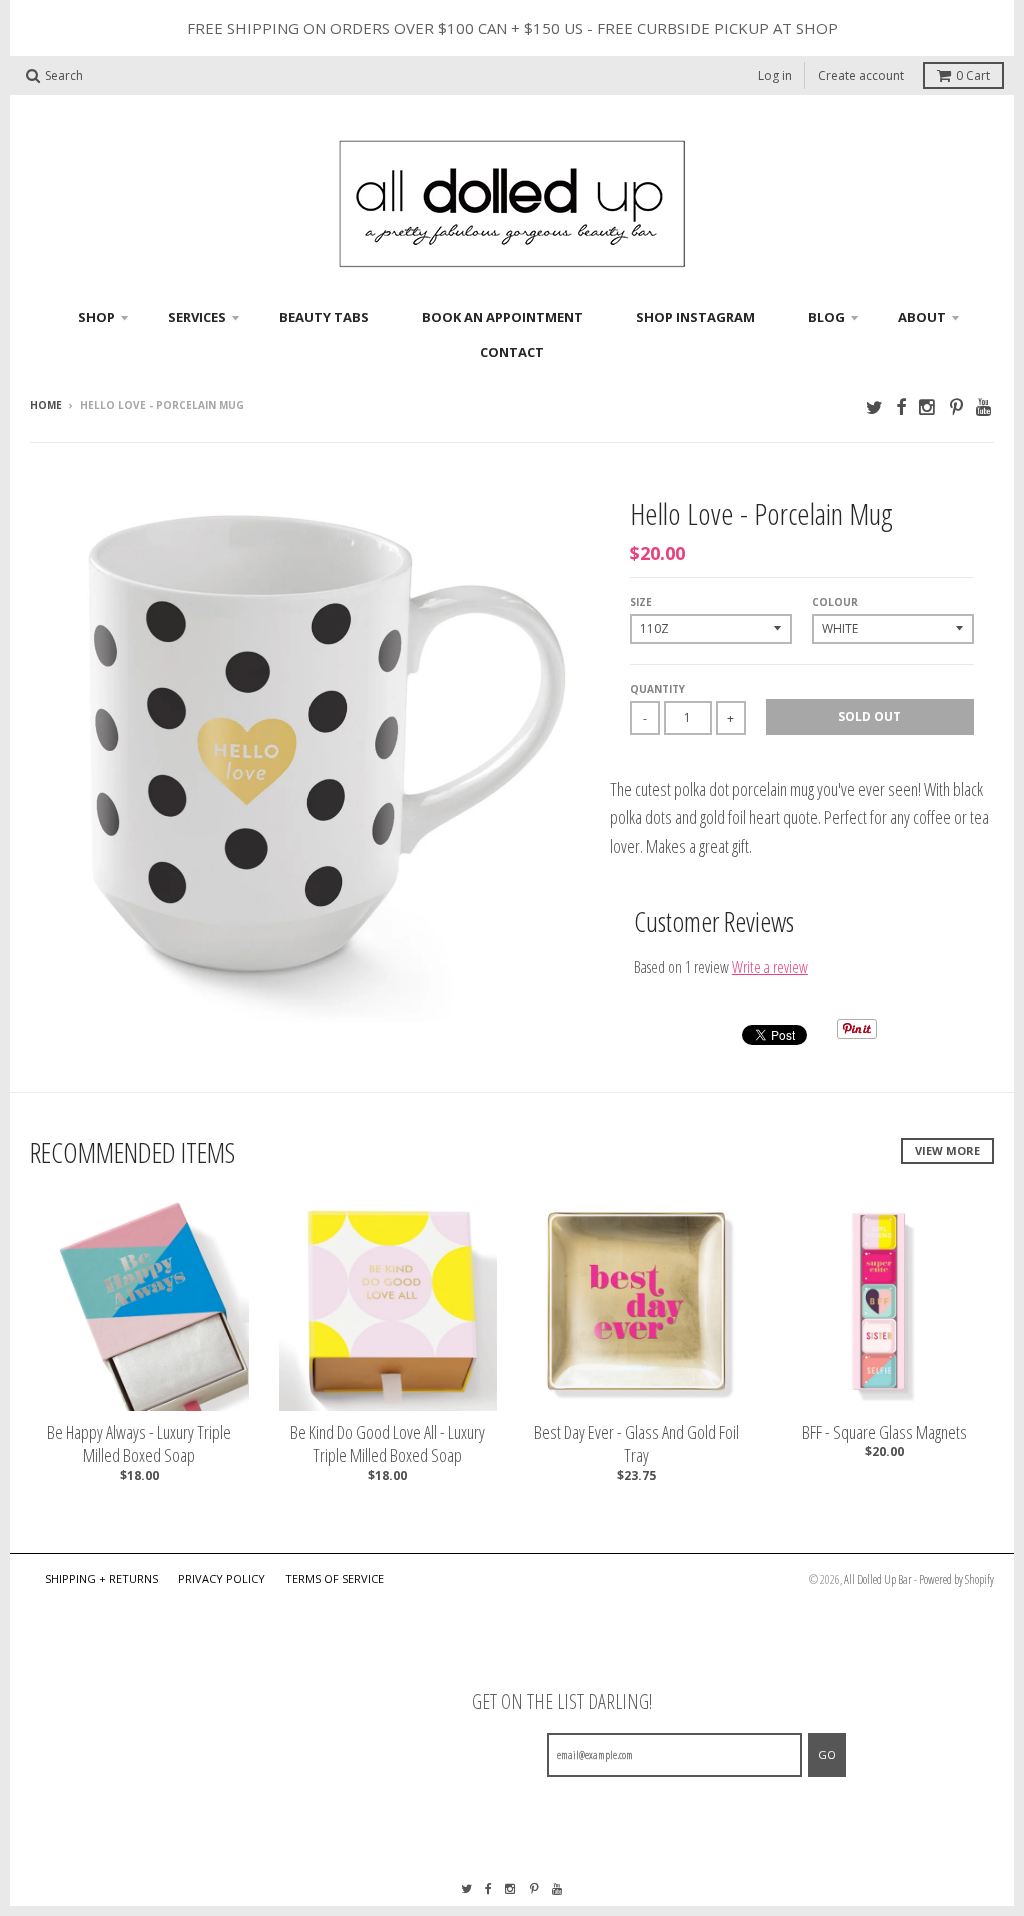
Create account (861, 75)
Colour (835, 602)
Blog (826, 317)
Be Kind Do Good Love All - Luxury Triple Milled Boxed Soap (387, 1444)
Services (197, 317)
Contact (512, 352)
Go (827, 1754)
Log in (775, 75)
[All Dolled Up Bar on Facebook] (901, 406)
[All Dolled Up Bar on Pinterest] (956, 406)
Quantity (657, 689)
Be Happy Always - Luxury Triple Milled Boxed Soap (139, 1444)
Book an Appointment (502, 317)
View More (947, 1150)
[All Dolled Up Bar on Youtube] (985, 406)
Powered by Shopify (956, 1579)
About (922, 317)
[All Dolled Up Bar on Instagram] (928, 406)
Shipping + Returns (101, 1578)
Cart (973, 75)
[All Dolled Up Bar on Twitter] (874, 406)
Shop (96, 317)
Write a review (770, 967)
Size (641, 602)
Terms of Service (334, 1578)
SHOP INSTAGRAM (695, 317)
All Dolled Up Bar (878, 1579)
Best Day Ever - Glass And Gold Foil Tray (636, 1444)
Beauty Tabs (324, 317)
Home (46, 405)
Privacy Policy (221, 1578)
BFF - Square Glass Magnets (884, 1432)
